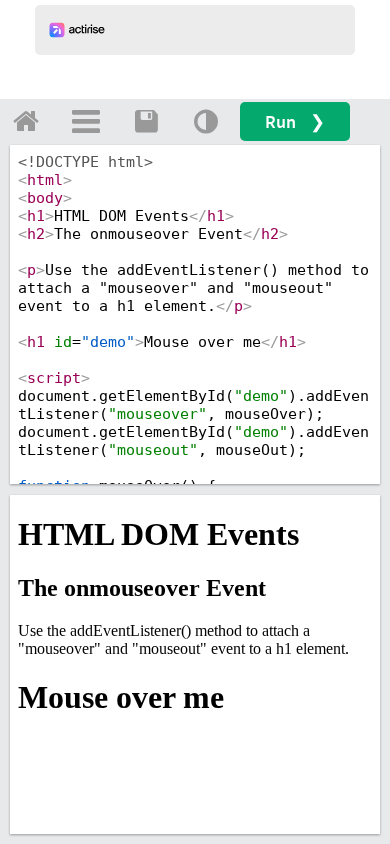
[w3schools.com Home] (26, 121)
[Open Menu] (86, 121)
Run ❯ (295, 121)
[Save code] (146, 121)
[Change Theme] (206, 121)
